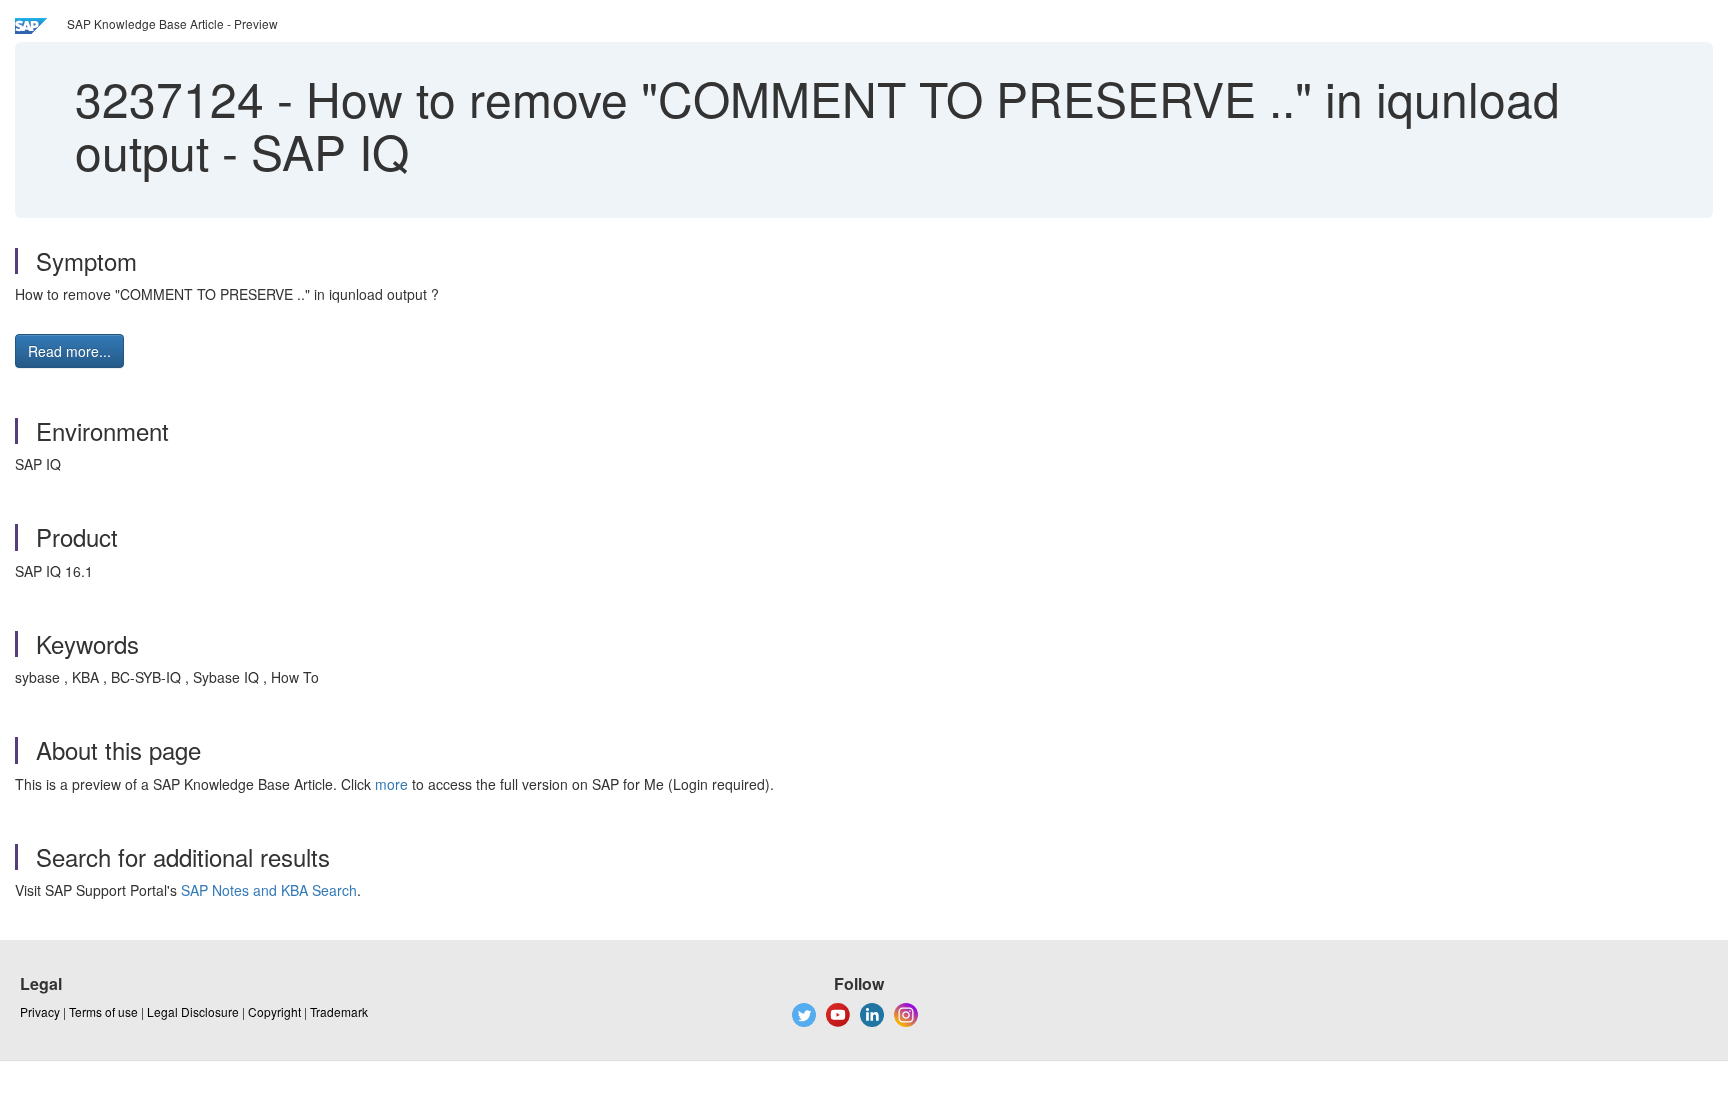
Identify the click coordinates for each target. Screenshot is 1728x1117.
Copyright (274, 1011)
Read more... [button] (69, 351)
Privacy (40, 1011)
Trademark (339, 1011)
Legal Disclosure (193, 1011)
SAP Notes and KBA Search (269, 890)
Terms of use (103, 1011)
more (391, 784)
